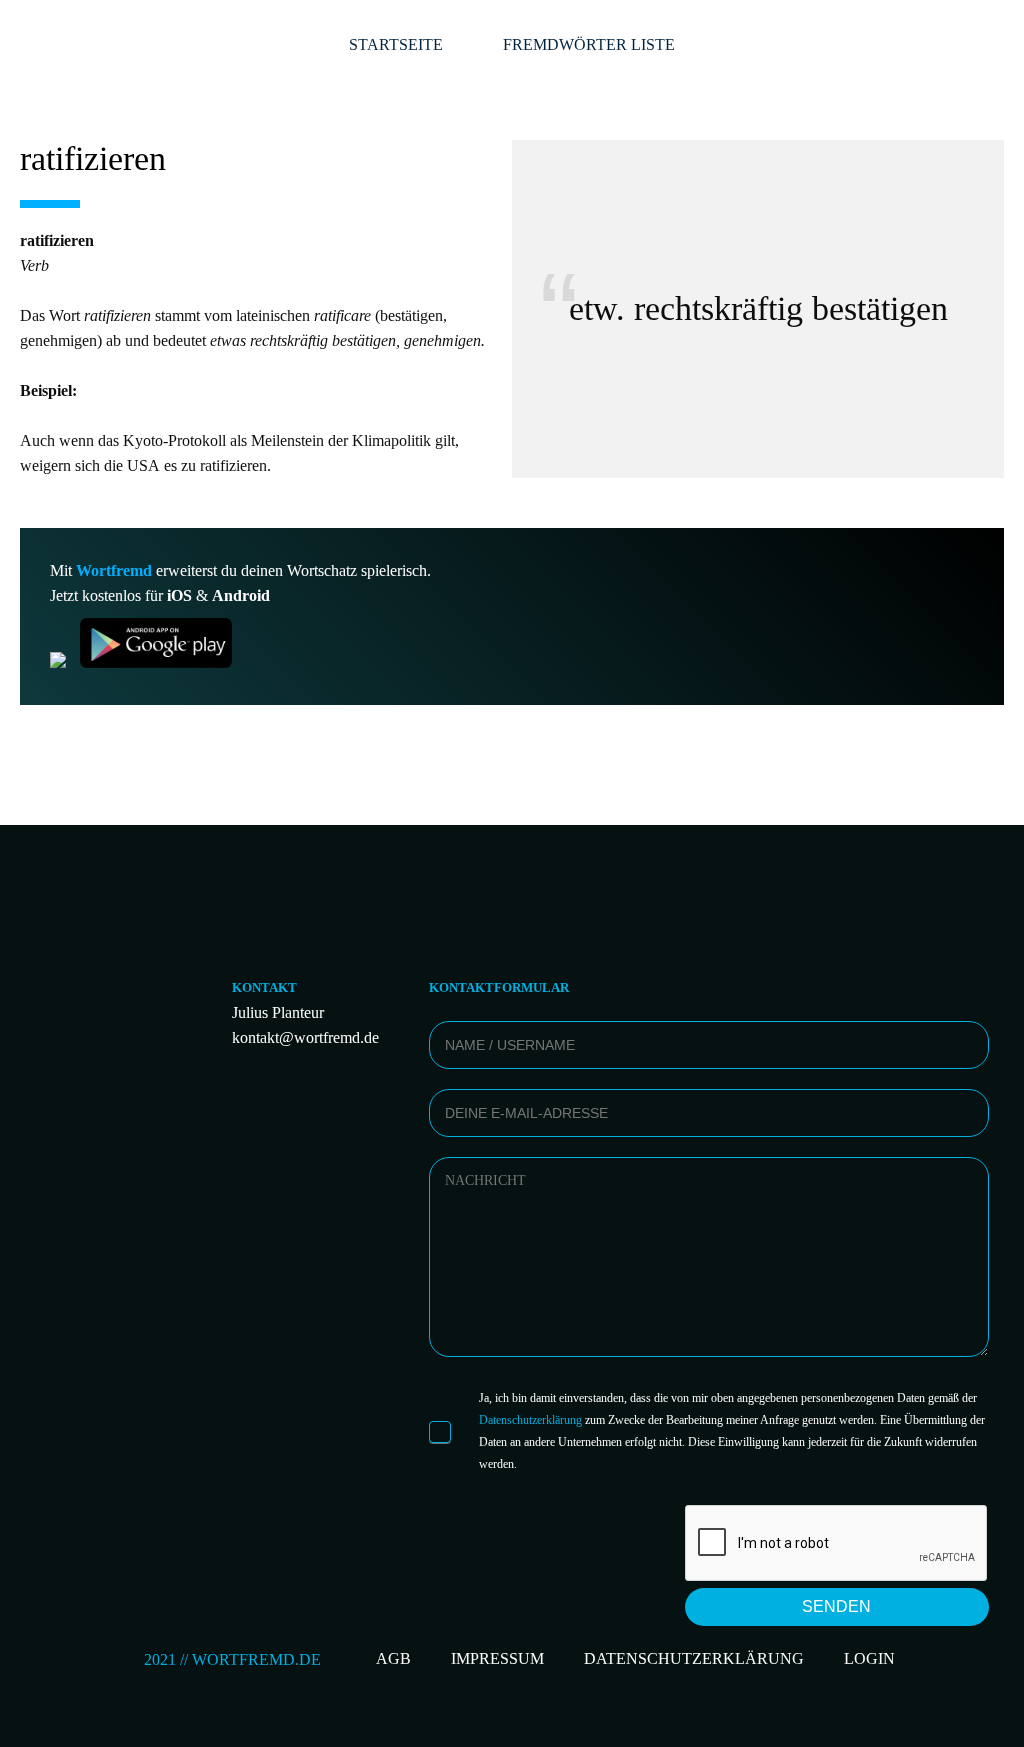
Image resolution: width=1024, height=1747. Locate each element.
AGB (393, 1658)
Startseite (396, 44)
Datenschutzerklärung (530, 1420)
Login (869, 1658)
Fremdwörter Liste (589, 44)
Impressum (497, 1658)
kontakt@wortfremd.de (305, 1037)
